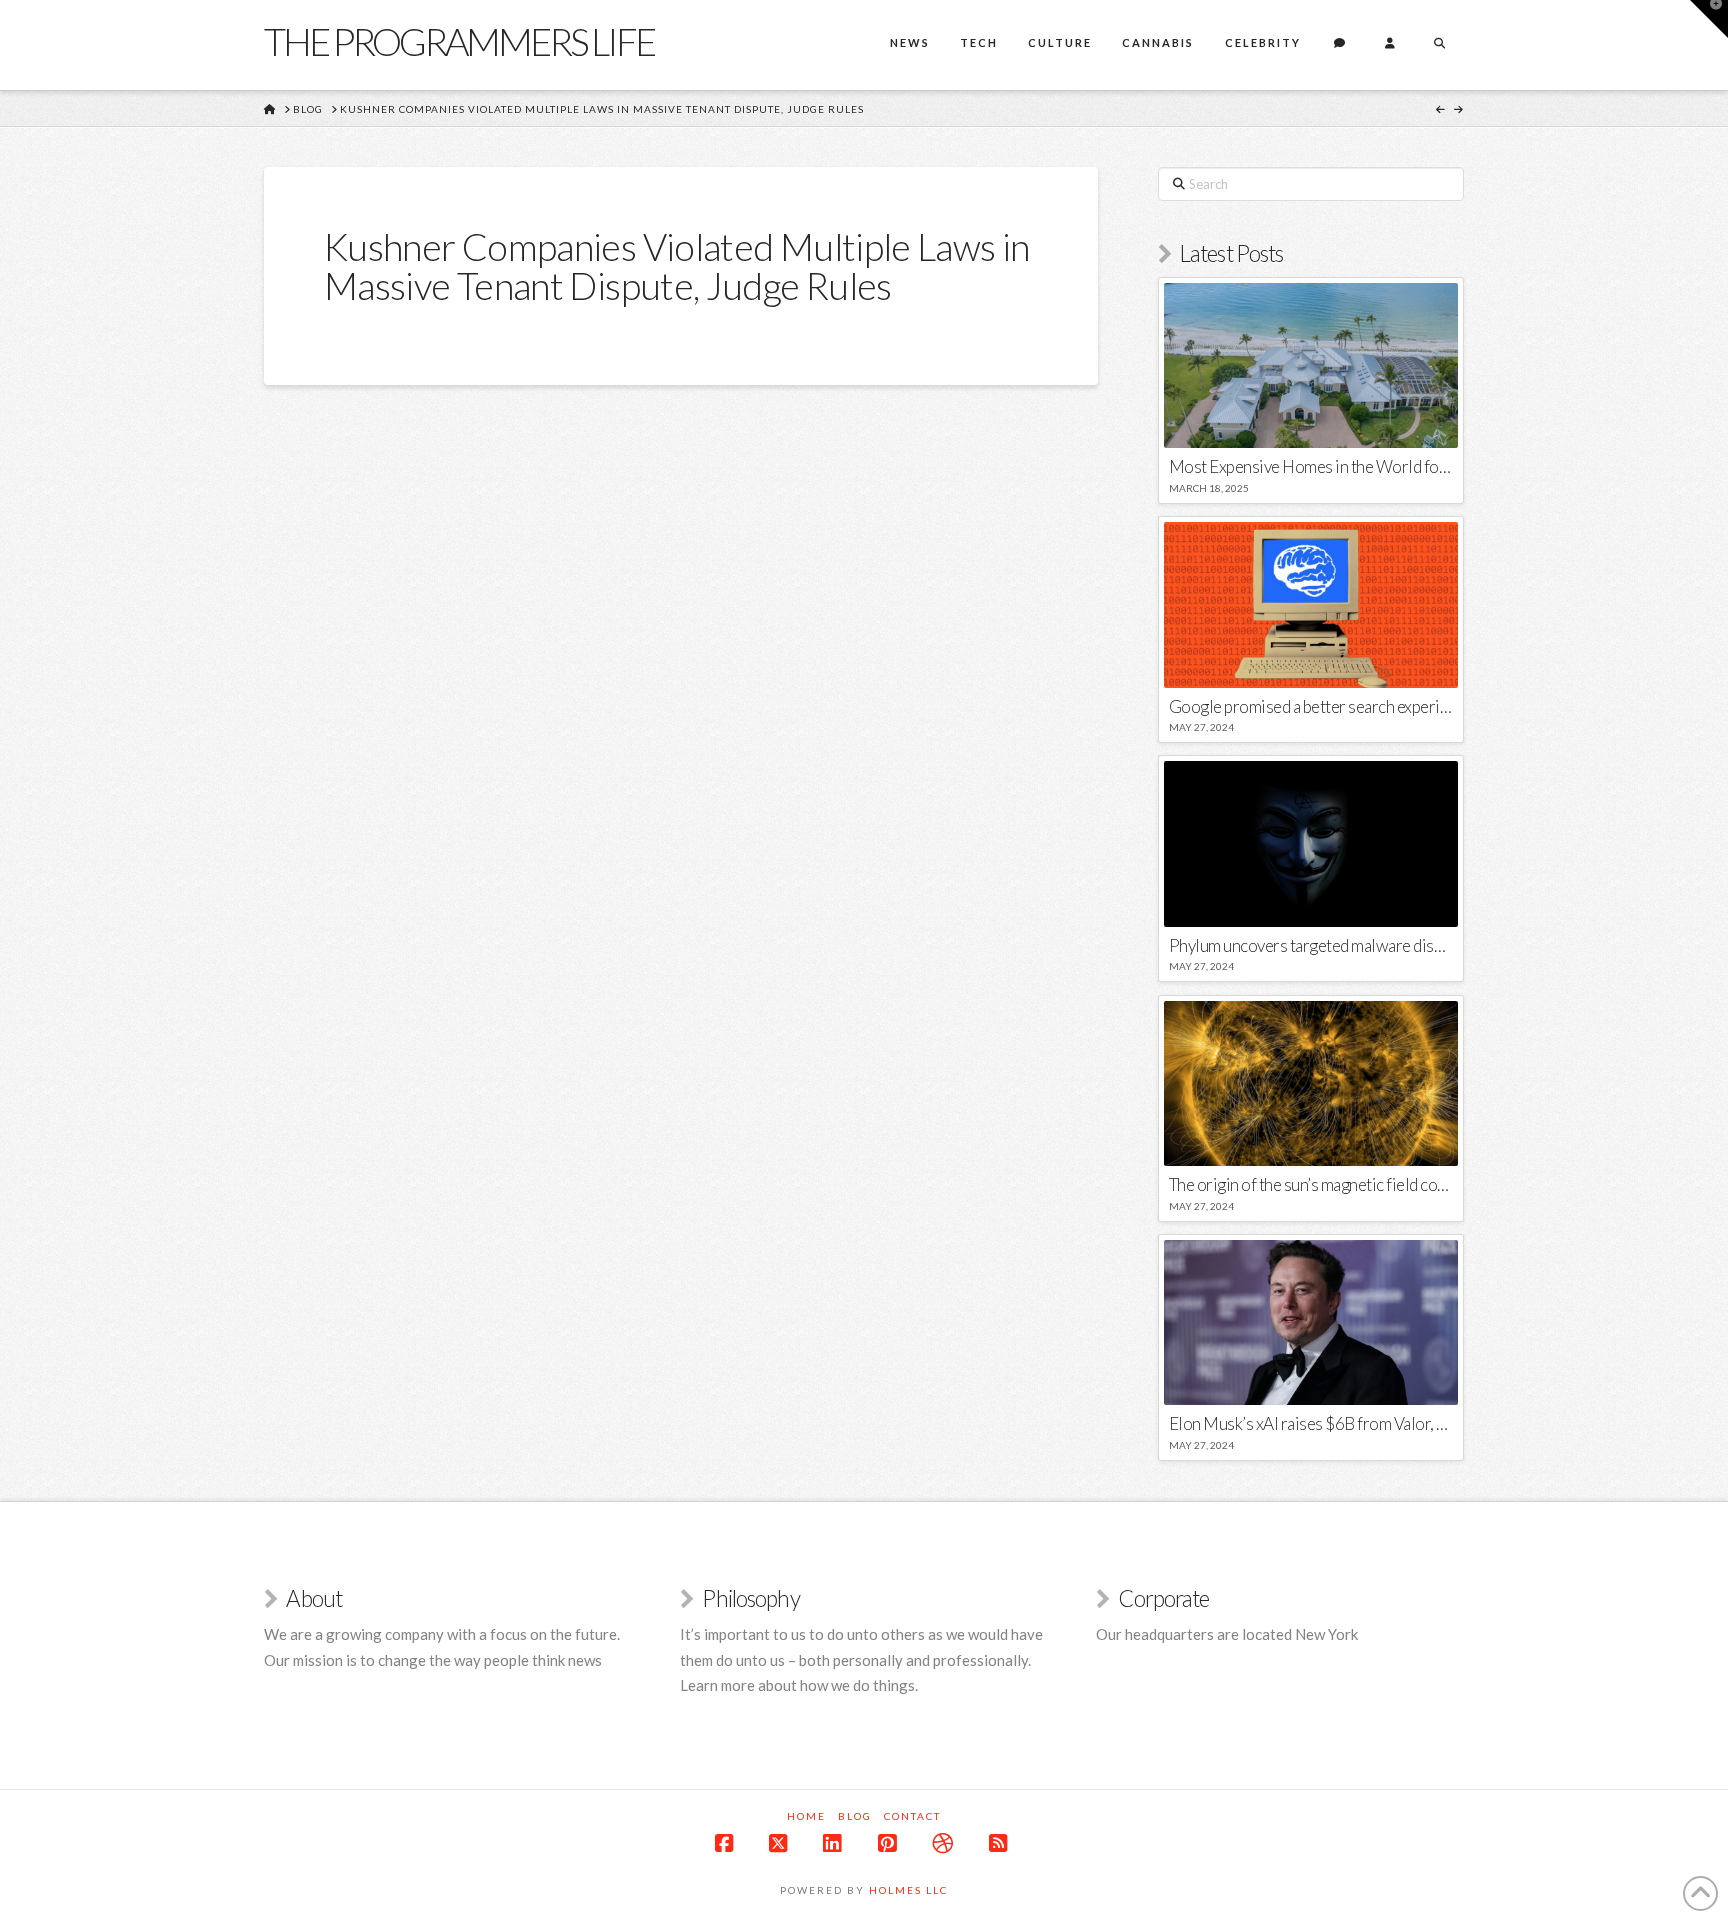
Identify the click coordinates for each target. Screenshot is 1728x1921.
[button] (1709, 19)
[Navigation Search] (1439, 45)
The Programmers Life (459, 41)
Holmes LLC (908, 1890)
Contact (912, 1816)
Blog (855, 1816)
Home (806, 1816)
